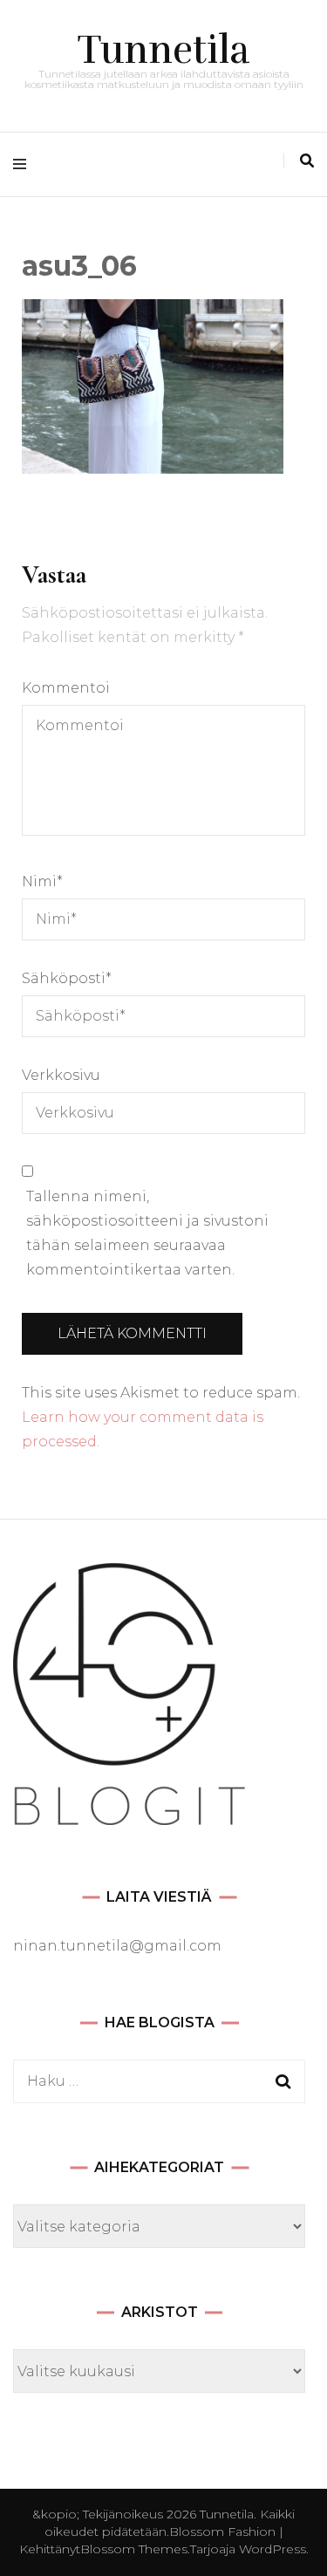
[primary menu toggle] (24, 164)
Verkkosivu (61, 1075)
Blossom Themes (134, 2549)
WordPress (272, 2549)
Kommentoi (66, 688)
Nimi (42, 881)
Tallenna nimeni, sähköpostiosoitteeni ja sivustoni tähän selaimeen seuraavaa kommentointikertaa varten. (147, 1233)
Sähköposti (67, 978)
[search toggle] (307, 161)
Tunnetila (164, 50)
